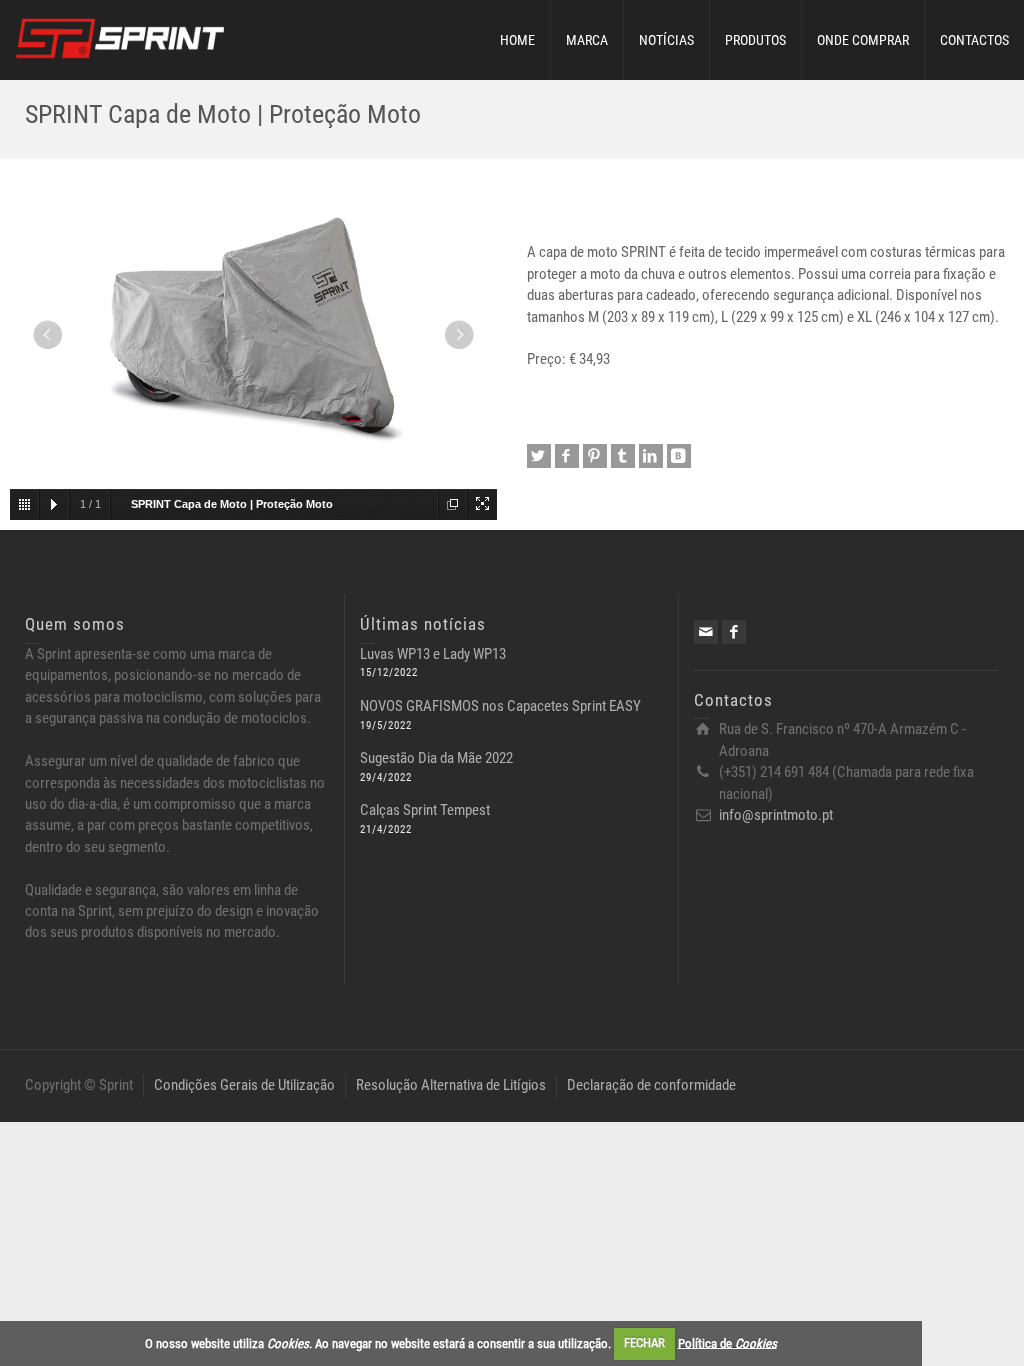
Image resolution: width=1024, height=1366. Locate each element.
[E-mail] (706, 632)
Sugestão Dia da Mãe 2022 (436, 758)
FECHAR (644, 1342)
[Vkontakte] (679, 456)
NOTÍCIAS (666, 40)
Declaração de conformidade (651, 1085)
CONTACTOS (974, 40)
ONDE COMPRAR (863, 40)
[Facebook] (567, 456)
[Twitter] (539, 456)
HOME (517, 40)
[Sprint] (120, 36)
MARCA (587, 40)
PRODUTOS (755, 40)
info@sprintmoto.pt (776, 815)
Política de (727, 1342)
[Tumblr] (623, 456)
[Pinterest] (595, 456)
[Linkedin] (651, 456)
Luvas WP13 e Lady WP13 (433, 654)
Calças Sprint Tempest (425, 810)
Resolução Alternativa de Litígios (451, 1085)
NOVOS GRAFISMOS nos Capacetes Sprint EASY (500, 706)
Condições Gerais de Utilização (244, 1085)
